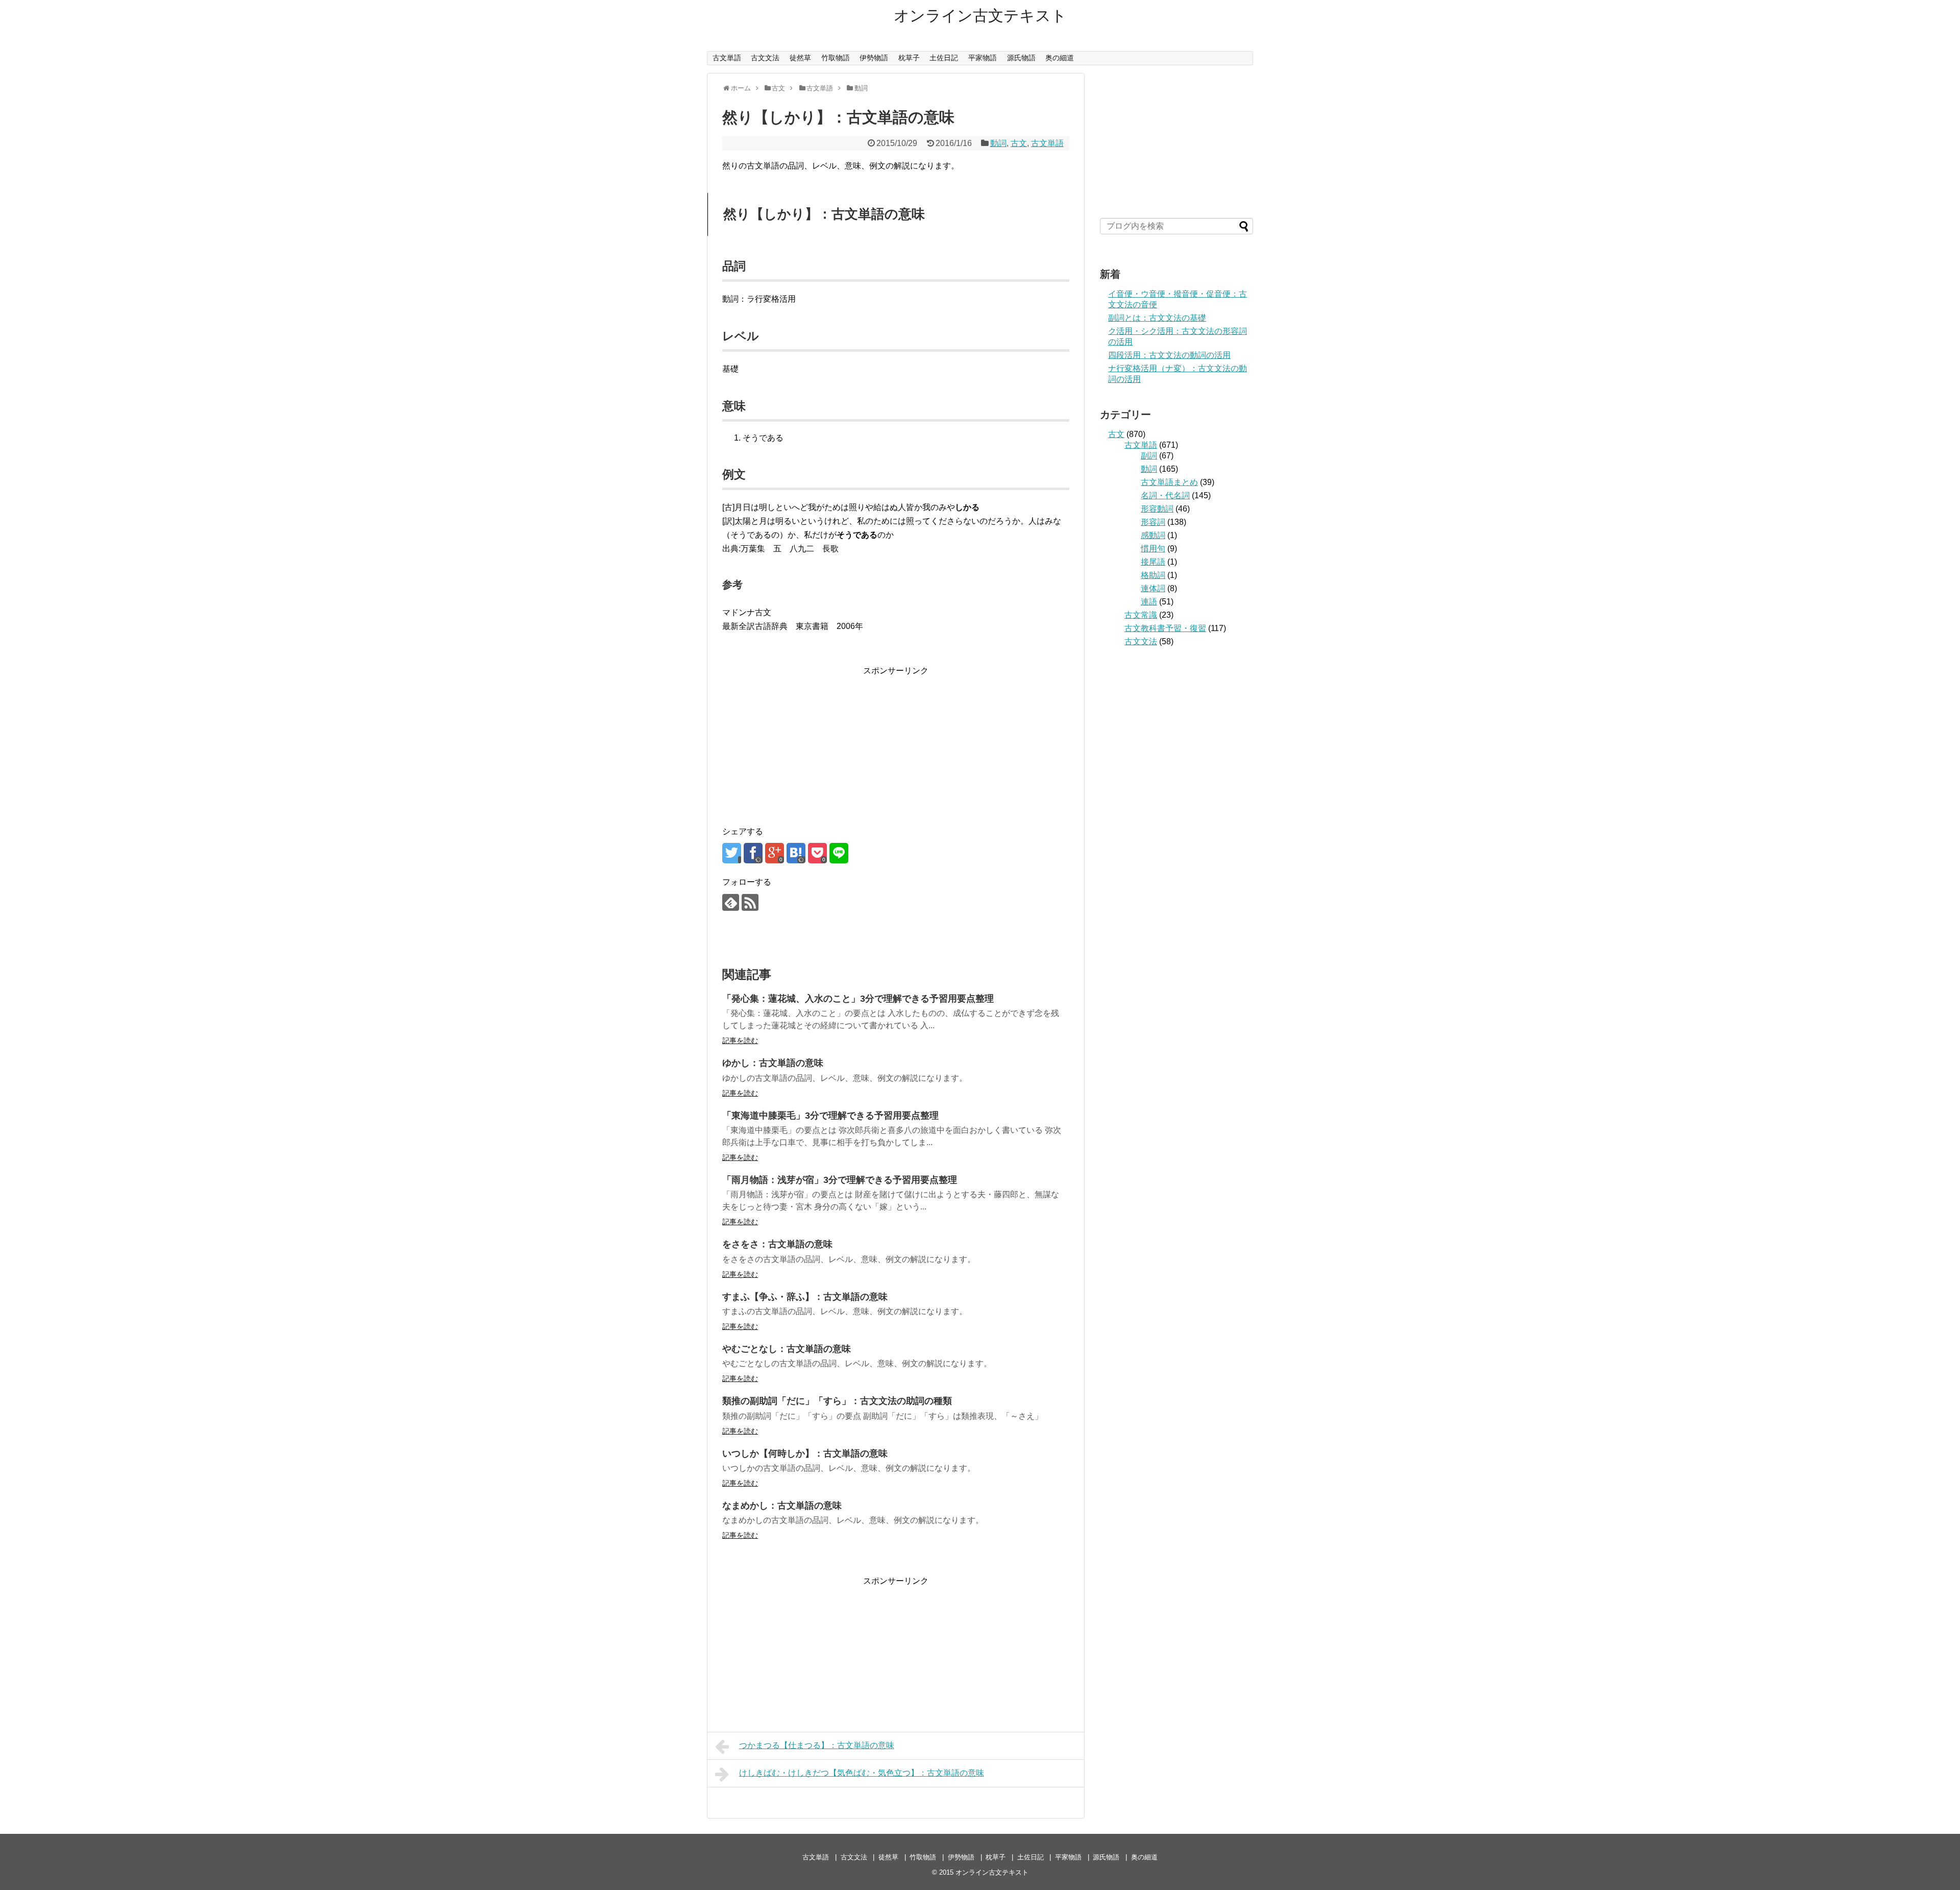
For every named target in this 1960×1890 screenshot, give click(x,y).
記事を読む (740, 1040)
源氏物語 (1021, 58)
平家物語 (983, 58)
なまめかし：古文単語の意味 (782, 1506)
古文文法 (765, 58)
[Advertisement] (896, 741)
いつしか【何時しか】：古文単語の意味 (805, 1453)
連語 (1149, 602)
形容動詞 (1157, 509)
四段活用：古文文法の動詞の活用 (1169, 355)
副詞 (1149, 456)
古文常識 (1141, 615)
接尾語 (1153, 562)
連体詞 (1153, 588)
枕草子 (909, 58)
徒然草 (800, 58)
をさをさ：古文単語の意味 (777, 1244)
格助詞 (1153, 575)
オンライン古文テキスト (980, 16)
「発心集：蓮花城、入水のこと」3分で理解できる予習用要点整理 (858, 999)
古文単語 (727, 58)
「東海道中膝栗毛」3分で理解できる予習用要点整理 (830, 1116)
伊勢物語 (874, 58)
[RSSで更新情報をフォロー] (750, 902)
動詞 (998, 143)
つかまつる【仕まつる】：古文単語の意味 (817, 1745)
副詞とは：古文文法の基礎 (1157, 318)
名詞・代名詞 (1165, 495)
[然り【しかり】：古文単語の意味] (796, 853)
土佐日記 (944, 58)
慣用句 (1153, 549)
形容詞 (1153, 522)
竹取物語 (836, 58)
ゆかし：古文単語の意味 (773, 1063)
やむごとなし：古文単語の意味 (787, 1349)
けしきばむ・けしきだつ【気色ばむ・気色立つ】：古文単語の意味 (862, 1773)
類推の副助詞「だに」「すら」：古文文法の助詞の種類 (837, 1401)
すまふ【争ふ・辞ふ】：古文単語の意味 (805, 1297)
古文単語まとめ (1169, 482)
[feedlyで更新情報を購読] (731, 902)
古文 (1019, 143)
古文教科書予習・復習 (1165, 628)
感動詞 (1153, 535)
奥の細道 (1060, 58)
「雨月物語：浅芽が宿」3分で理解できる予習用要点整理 (840, 1180)
